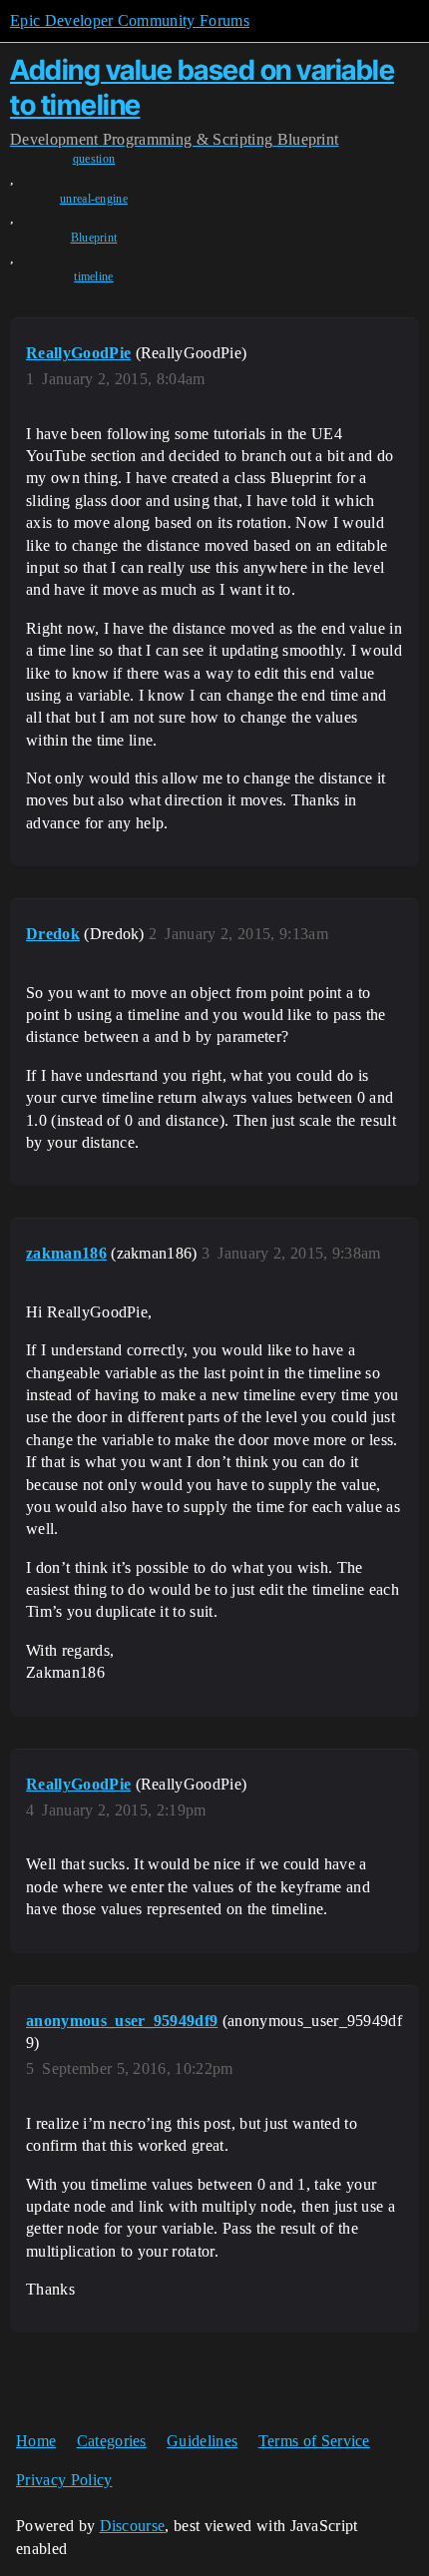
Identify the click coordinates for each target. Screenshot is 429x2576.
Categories (112, 2441)
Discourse (133, 2526)
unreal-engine (94, 199)
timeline (94, 276)
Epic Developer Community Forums (130, 20)
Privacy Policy (64, 2480)
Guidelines (202, 2441)
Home (36, 2441)
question (94, 159)
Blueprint (94, 238)
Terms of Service (314, 2441)
